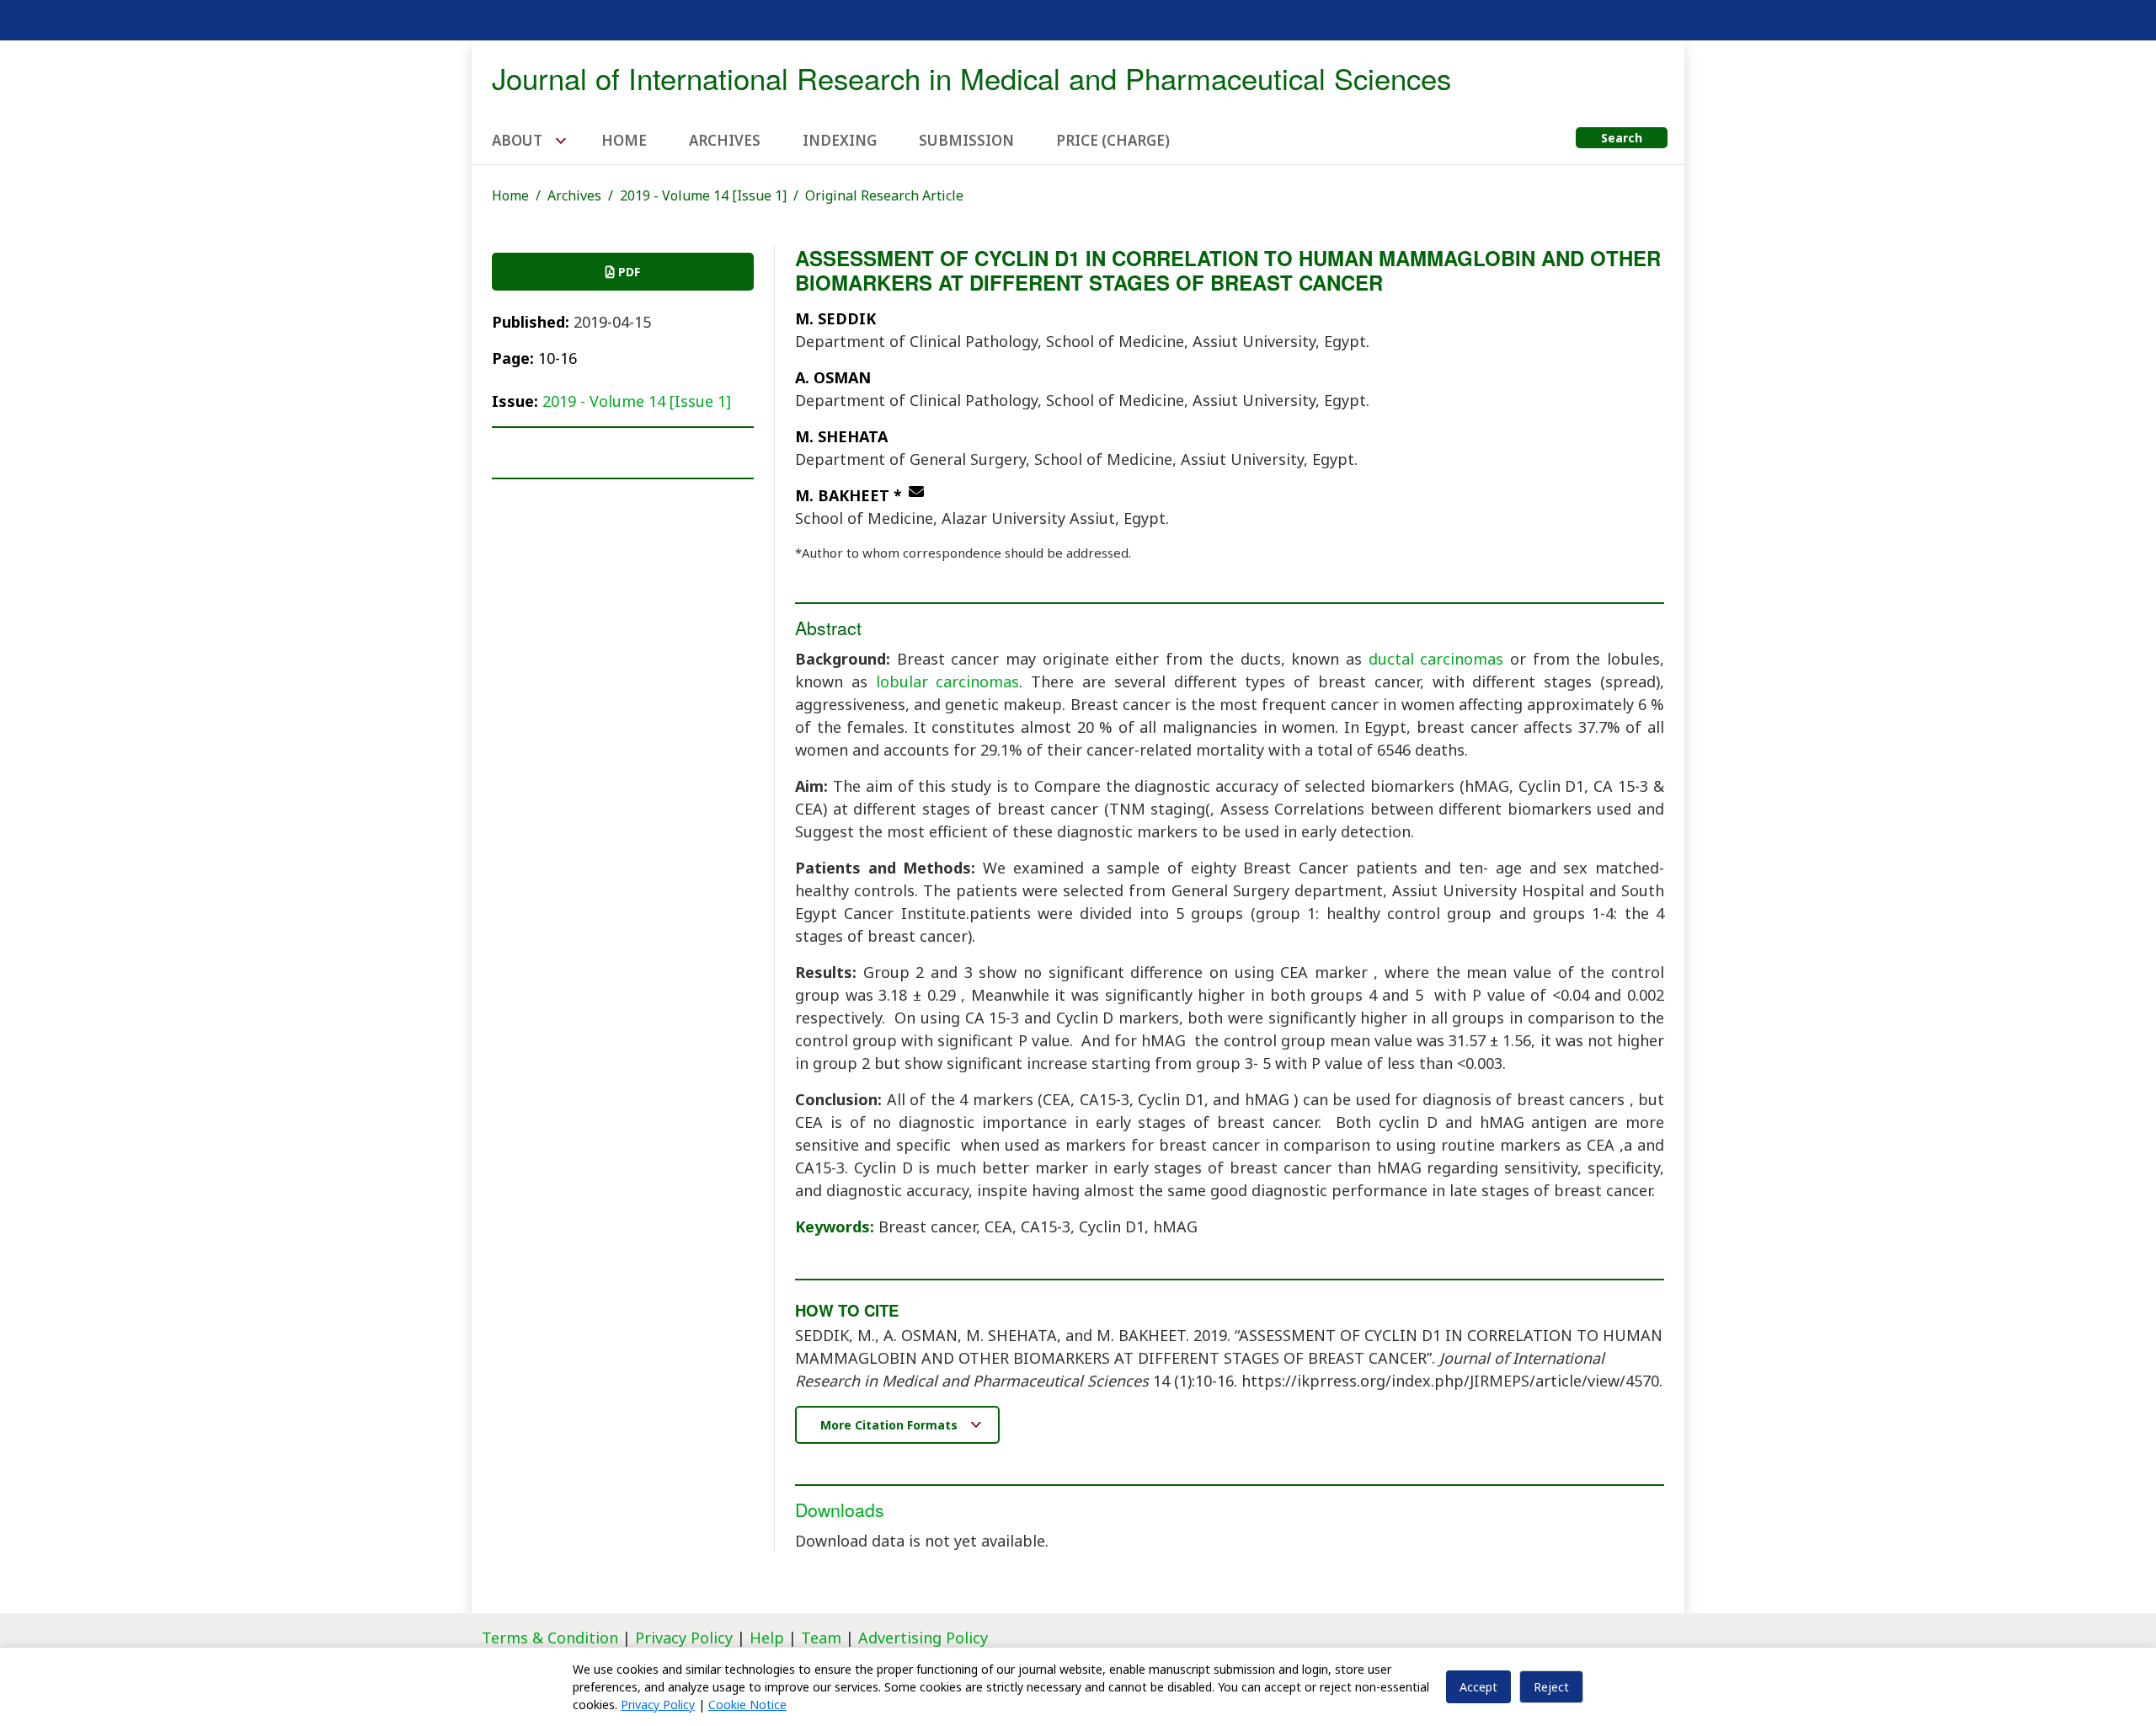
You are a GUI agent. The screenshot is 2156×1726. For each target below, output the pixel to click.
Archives (725, 140)
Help (767, 1638)
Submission (966, 140)
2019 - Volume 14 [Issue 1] (703, 195)
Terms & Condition (550, 1638)
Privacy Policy (686, 1638)
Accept (1478, 1687)
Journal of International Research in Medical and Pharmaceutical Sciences (971, 77)
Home (624, 140)
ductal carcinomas (1436, 659)
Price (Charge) (1113, 140)
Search (1622, 138)
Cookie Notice (747, 1705)
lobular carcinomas (948, 681)
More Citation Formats (891, 1425)
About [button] (519, 140)
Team (821, 1638)
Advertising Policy (923, 1638)
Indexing (840, 140)
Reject (1551, 1687)
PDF (627, 272)
